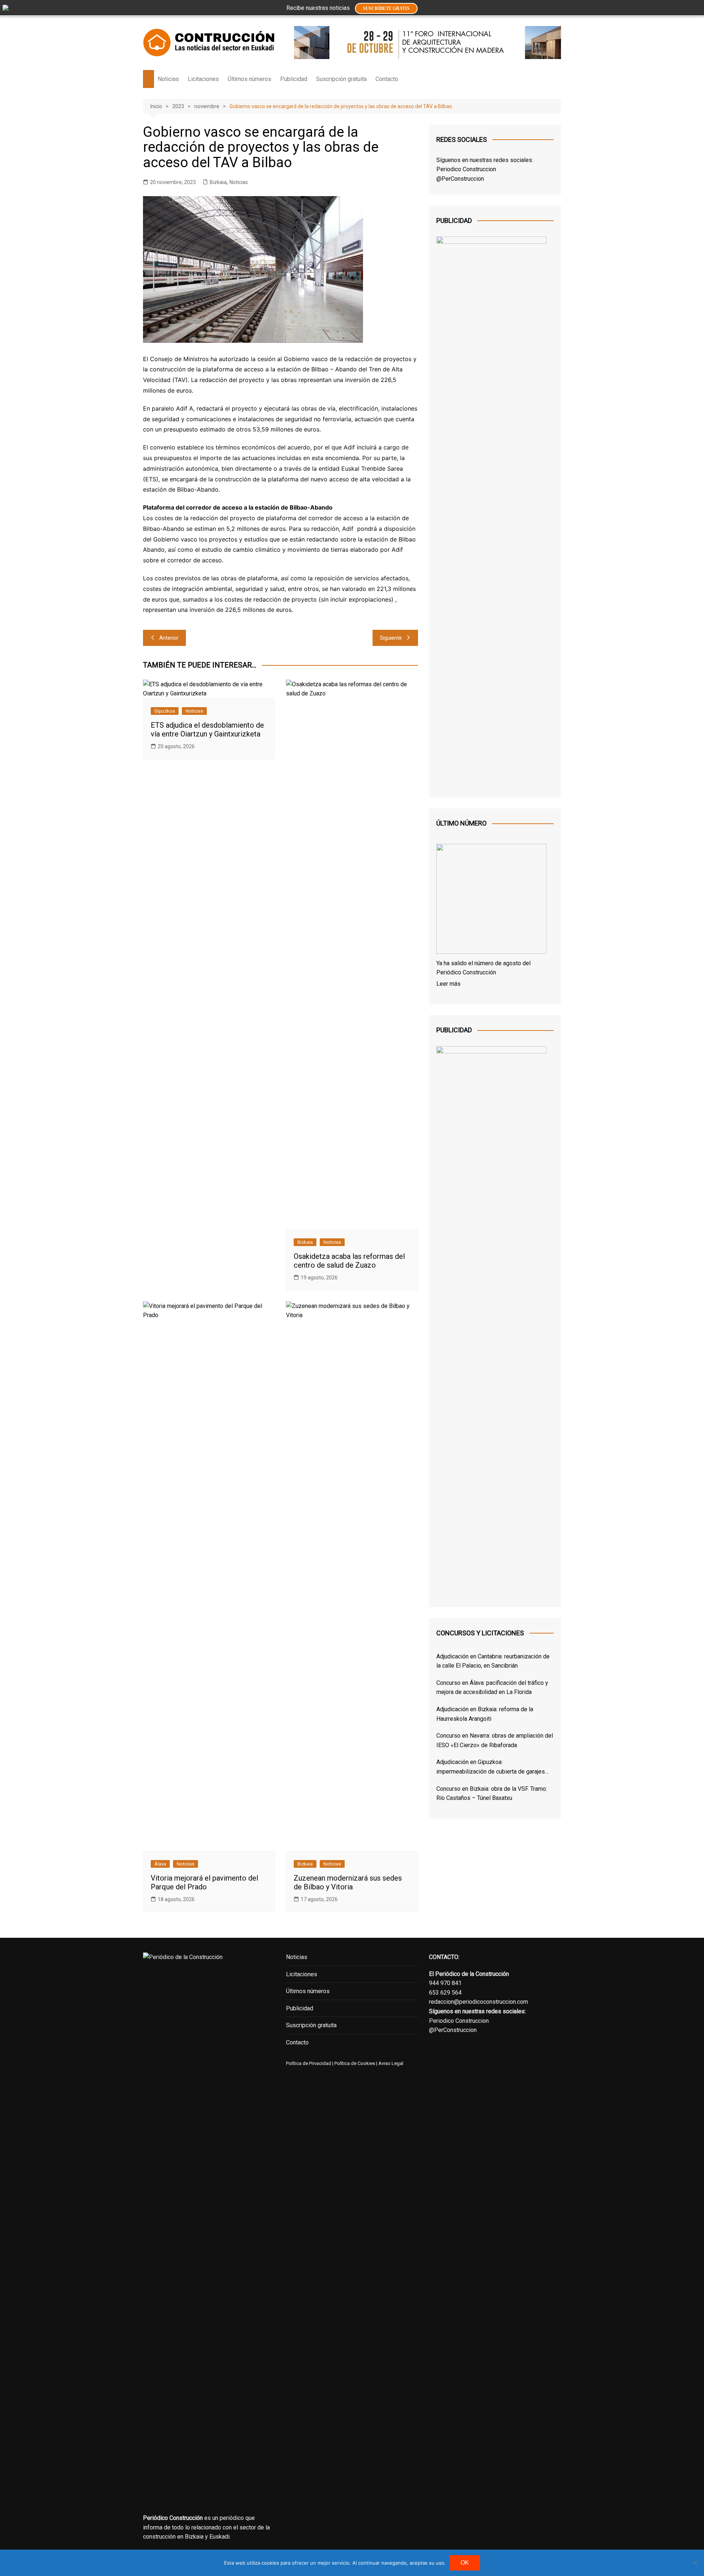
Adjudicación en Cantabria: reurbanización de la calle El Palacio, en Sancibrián (493, 1661)
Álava (160, 1864)
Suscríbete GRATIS (386, 8)
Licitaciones (203, 79)
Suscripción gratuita (341, 79)
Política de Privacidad (309, 2063)
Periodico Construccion (466, 169)
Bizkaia (218, 182)
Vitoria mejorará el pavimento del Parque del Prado (204, 1882)
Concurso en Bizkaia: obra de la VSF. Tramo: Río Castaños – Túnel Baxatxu (492, 1794)
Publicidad (294, 79)
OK (465, 2563)
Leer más (448, 984)
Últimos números (250, 79)
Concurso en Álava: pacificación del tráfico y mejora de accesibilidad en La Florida (492, 1688)
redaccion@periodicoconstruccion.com (478, 2002)
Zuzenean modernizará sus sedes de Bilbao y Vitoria (348, 1882)
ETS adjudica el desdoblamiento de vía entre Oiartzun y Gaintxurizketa (207, 730)
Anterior (169, 638)
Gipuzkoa (165, 711)
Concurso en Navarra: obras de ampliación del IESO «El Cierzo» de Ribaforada (495, 1740)
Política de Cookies (354, 2063)
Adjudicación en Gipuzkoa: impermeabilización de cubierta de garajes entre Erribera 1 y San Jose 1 (491, 1767)
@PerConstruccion (460, 179)
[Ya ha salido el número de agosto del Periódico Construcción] (491, 900)
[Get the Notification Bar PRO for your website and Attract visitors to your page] (5, 7)
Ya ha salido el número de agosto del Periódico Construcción (483, 968)
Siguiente (391, 638)
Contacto (387, 79)
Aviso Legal (391, 2063)
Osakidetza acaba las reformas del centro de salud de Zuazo (349, 1261)
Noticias (168, 79)
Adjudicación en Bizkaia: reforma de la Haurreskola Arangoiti (485, 1714)
